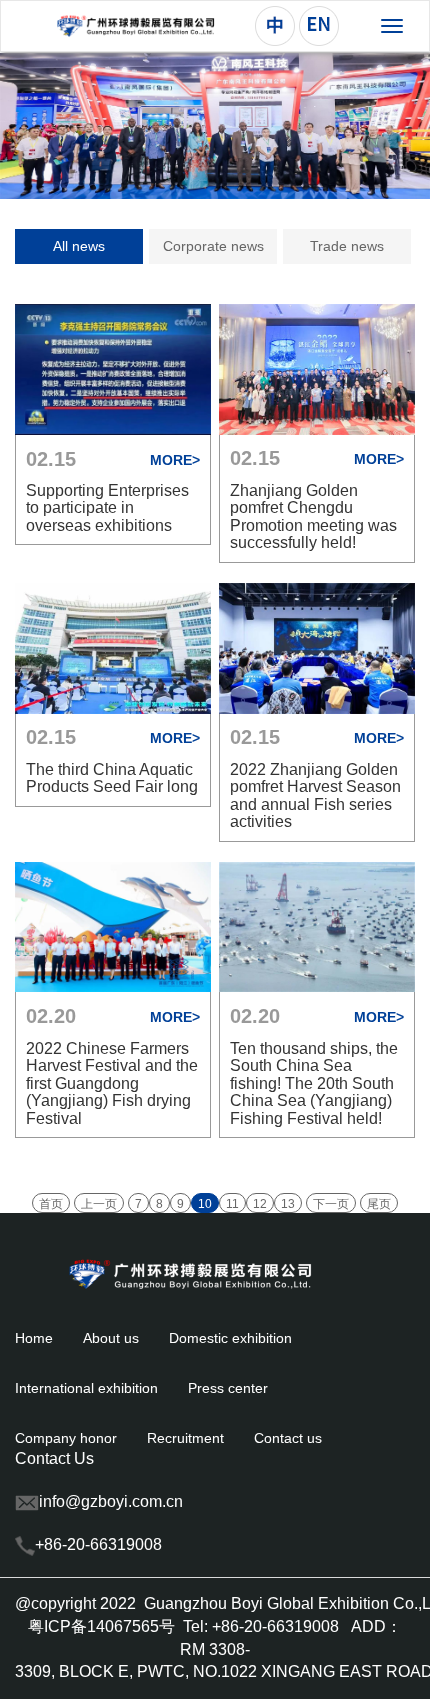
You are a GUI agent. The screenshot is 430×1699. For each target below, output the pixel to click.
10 (205, 1204)
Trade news (347, 246)
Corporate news (213, 246)
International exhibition (86, 1388)
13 (288, 1204)
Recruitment (185, 1438)
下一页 (331, 1204)
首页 (51, 1204)
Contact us (288, 1438)
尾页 (379, 1204)
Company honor (66, 1438)
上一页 (99, 1204)
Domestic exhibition (230, 1338)
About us (111, 1338)
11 (232, 1204)
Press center (228, 1388)
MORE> (175, 460)
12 (260, 1204)
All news (79, 246)
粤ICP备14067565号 (101, 1626)
